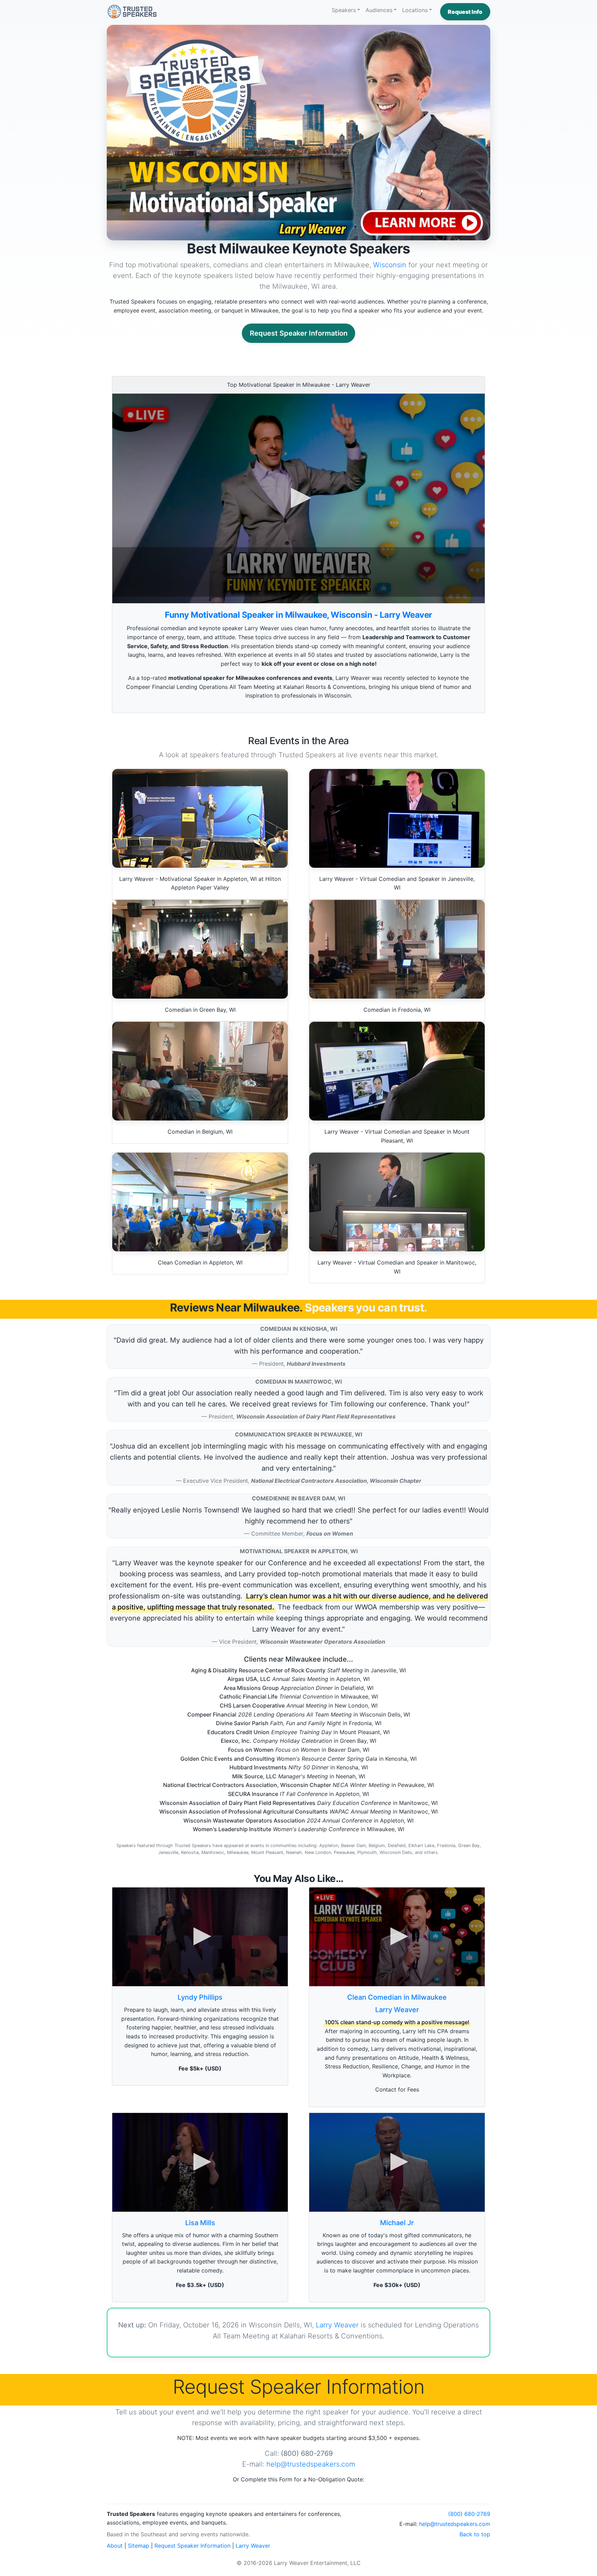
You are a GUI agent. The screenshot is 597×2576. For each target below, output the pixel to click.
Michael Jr (397, 2223)
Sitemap (139, 2546)
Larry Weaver (397, 2010)
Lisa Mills (200, 2223)
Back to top (475, 2534)
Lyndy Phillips (200, 1997)
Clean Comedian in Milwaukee (397, 1997)
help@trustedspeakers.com (311, 2464)
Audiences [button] (379, 10)
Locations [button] (415, 10)
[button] (465, 12)
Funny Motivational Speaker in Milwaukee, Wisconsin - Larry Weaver (298, 615)
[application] (298, 498)
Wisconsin (390, 265)
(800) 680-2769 (469, 2514)
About (115, 2546)
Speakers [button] (344, 10)
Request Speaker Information (299, 333)
